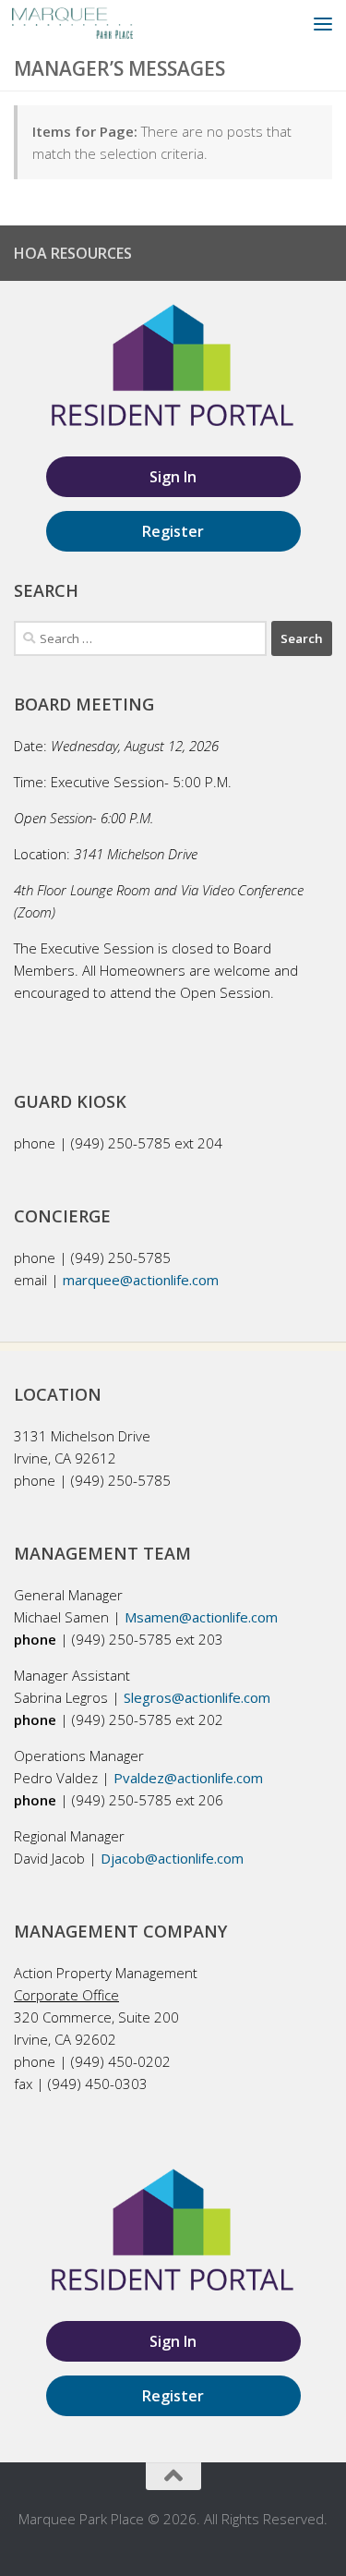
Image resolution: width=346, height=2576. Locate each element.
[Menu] (323, 23)
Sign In (173, 477)
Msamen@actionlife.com (201, 1617)
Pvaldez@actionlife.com (188, 1778)
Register (173, 531)
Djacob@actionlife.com (172, 1858)
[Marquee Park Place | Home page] (93, 23)
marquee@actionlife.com (141, 1280)
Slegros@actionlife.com (197, 1697)
